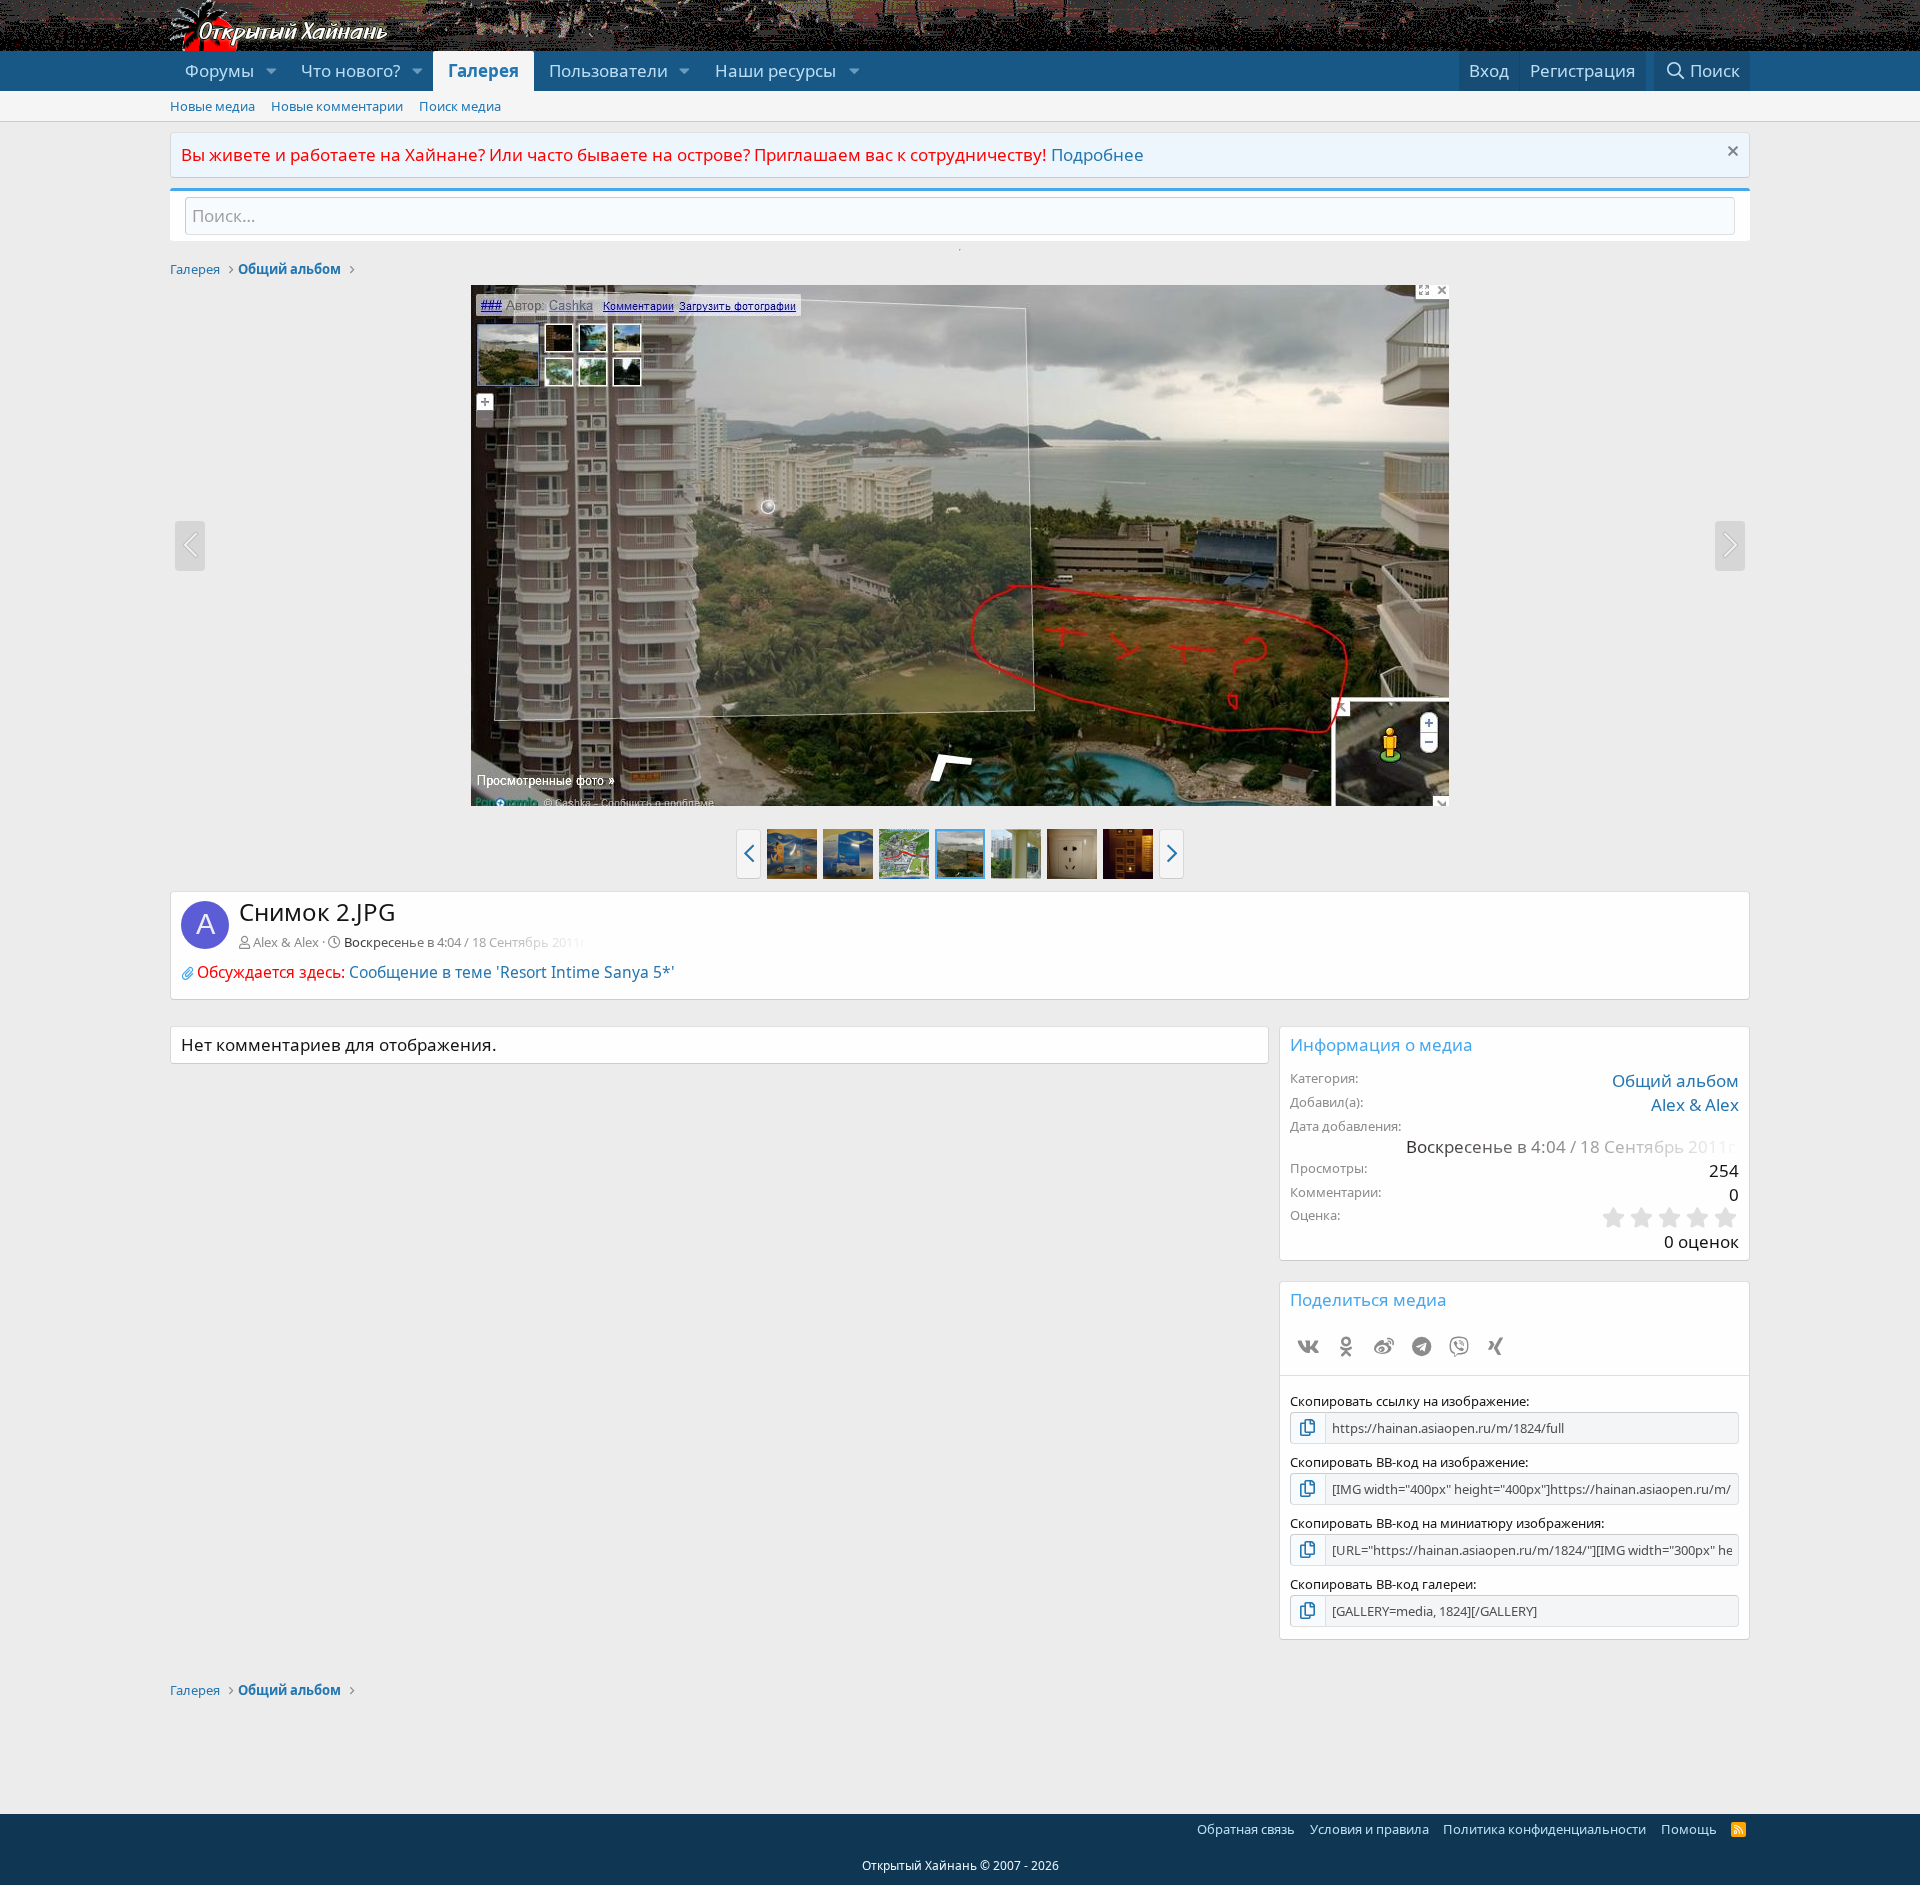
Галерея (483, 70)
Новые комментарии (337, 106)
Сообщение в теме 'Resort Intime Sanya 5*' (512, 972)
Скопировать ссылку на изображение (1408, 1401)
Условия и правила (1369, 1829)
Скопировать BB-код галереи (1381, 1584)
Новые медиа (212, 106)
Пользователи (608, 70)
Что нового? (350, 70)
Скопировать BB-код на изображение (1407, 1462)
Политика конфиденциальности (1544, 1829)
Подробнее (1097, 154)
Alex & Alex (286, 942)
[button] (271, 71)
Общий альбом (1675, 1080)
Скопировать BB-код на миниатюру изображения (1445, 1523)
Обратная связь (1246, 1829)
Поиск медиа (460, 106)
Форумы (219, 70)
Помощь (1689, 1829)
